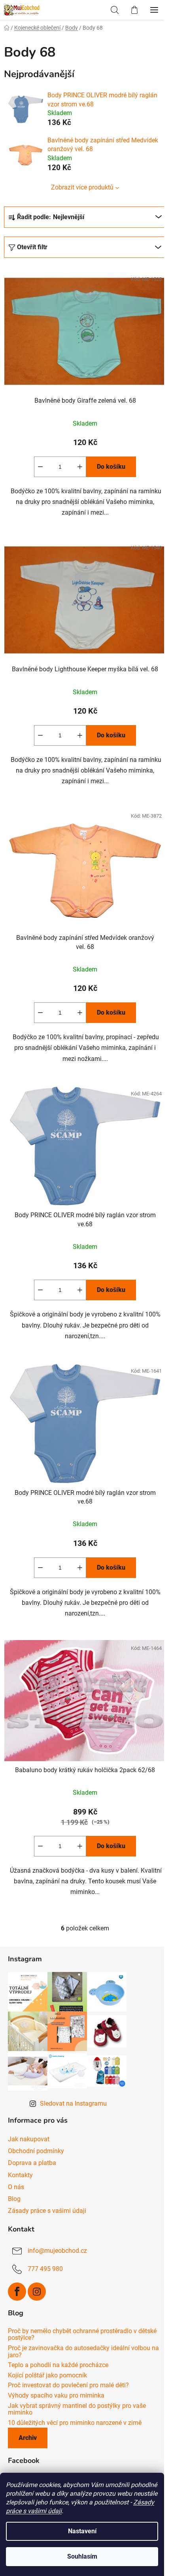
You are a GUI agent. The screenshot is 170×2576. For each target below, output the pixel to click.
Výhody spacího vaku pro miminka (56, 2396)
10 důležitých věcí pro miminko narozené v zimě (75, 2423)
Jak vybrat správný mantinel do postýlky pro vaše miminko (77, 2409)
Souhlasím (82, 2556)
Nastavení (82, 2531)
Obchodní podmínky (36, 2151)
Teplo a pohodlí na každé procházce (58, 2365)
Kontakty (20, 2175)
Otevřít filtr (32, 247)
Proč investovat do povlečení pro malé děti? (68, 2385)
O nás (16, 2187)
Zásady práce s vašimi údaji (47, 2211)
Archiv (28, 2438)
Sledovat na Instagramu (73, 2103)
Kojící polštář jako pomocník (47, 2375)
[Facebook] (17, 2292)
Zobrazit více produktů (82, 187)
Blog (14, 2199)
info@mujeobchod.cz (57, 2251)
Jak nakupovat (29, 2139)
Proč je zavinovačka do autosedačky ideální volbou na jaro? (83, 2352)
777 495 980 (45, 2269)
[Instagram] (37, 2292)
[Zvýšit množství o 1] (80, 467)
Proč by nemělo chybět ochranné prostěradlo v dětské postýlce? (82, 2334)
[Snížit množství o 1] (40, 467)
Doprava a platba (32, 2163)
